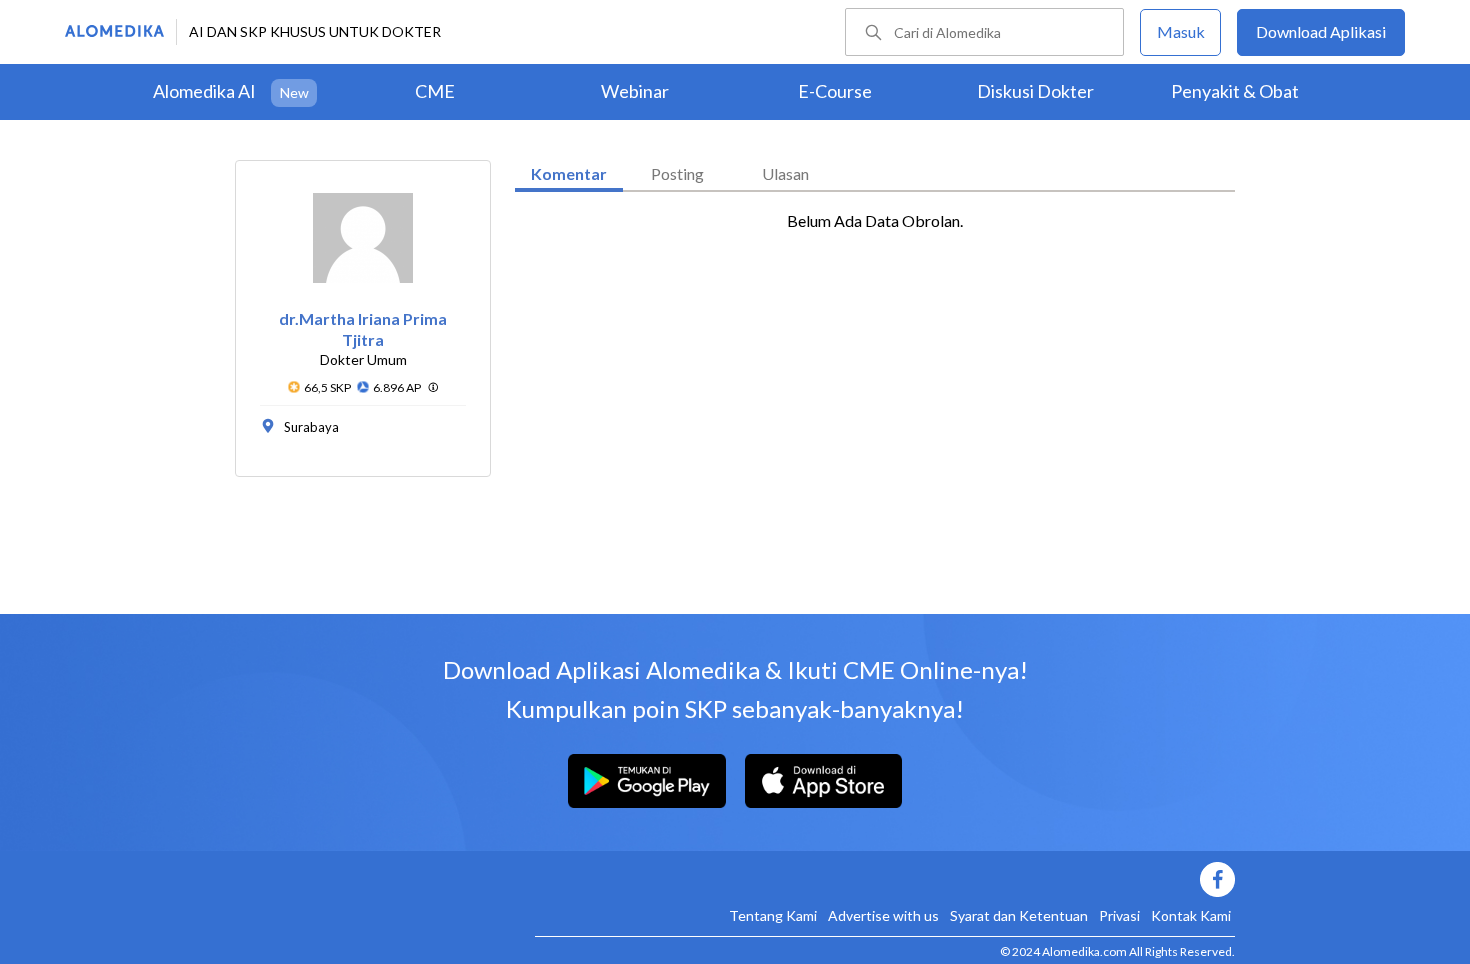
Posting (677, 173)
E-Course (835, 91)
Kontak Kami (1191, 915)
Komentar (569, 173)
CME (435, 91)
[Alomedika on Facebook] (885, 879)
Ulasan (785, 173)
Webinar (635, 91)
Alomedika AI (204, 91)
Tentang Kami (773, 915)
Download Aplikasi (1321, 31)
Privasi (1119, 915)
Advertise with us (883, 915)
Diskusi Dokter (1035, 91)
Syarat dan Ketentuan (1019, 915)
